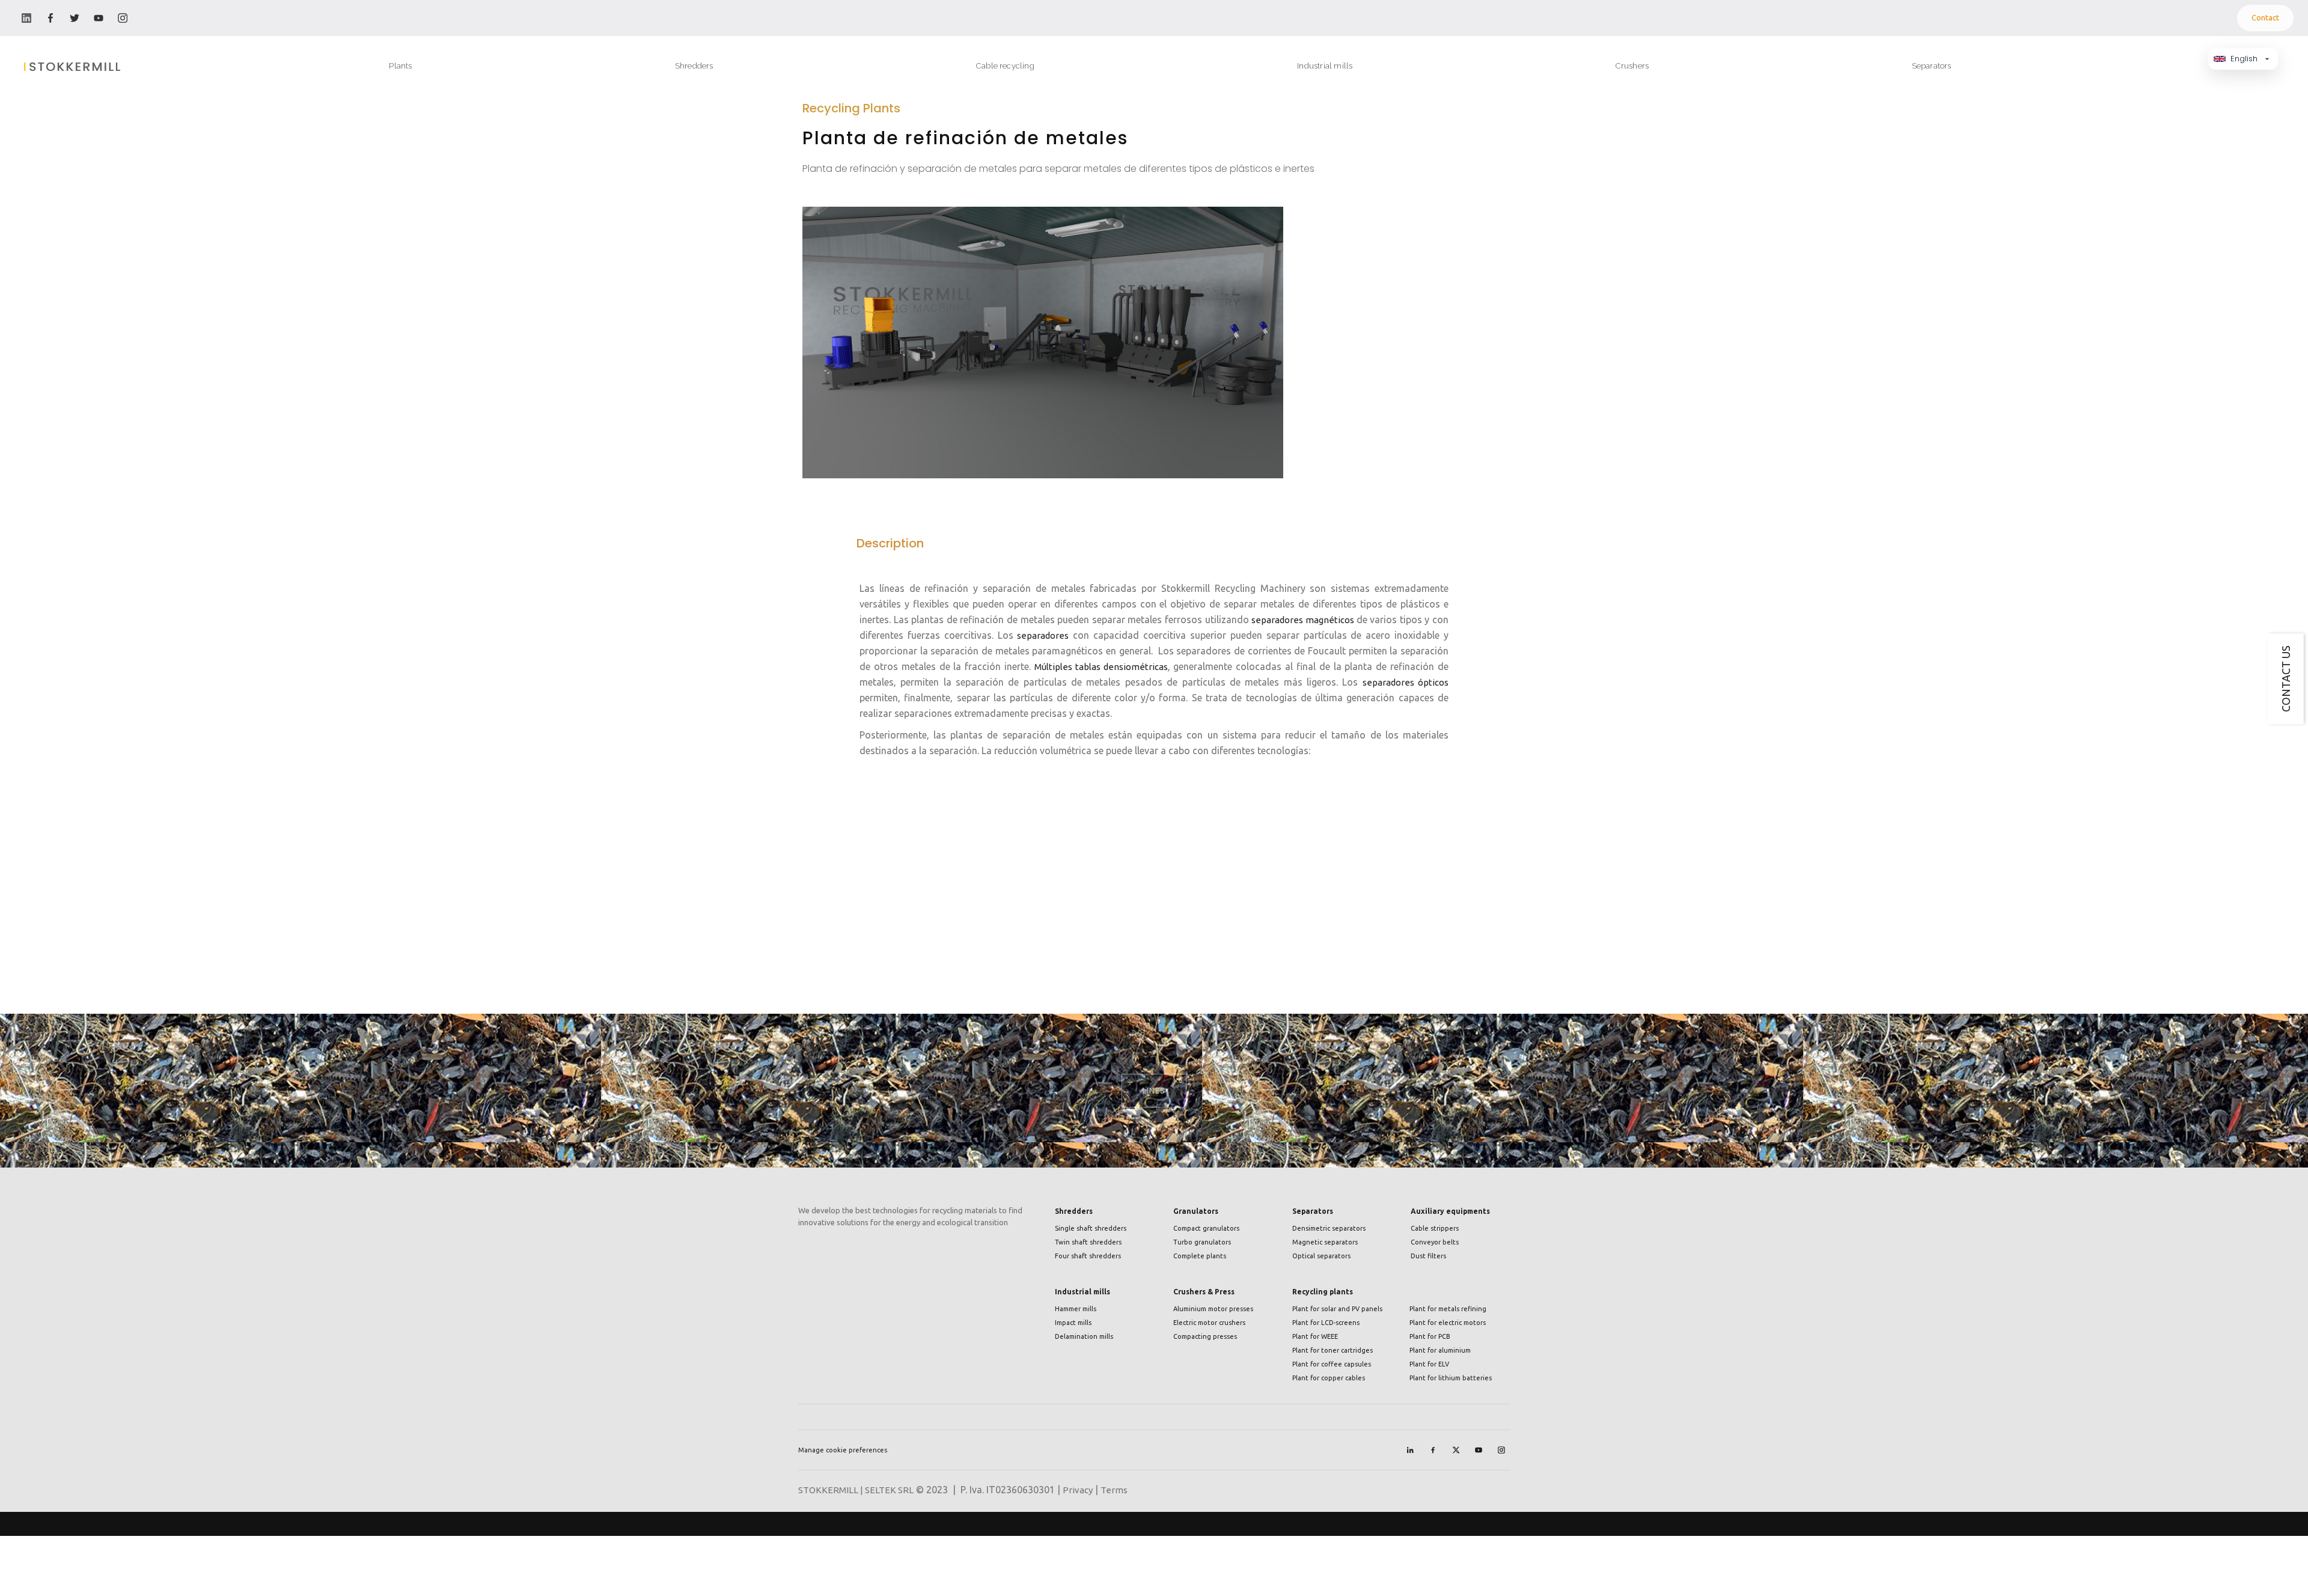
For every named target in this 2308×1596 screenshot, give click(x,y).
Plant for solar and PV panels (1337, 1309)
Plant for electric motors (1448, 1323)
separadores (1043, 635)
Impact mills (1073, 1323)
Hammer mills (1076, 1309)
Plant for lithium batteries (1451, 1378)
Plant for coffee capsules (1332, 1364)
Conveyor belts (1435, 1242)
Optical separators (1321, 1256)
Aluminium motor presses (1213, 1309)
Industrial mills (1082, 1292)
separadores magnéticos (1304, 620)
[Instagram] (1501, 1450)
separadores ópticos (1406, 682)
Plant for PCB (1430, 1336)
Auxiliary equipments (1450, 1211)
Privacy (1078, 1490)
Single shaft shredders (1091, 1228)
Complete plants (1200, 1256)
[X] (1456, 1450)
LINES (1154, 1091)
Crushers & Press (1204, 1292)
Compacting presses (1205, 1336)
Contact (2265, 17)
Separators (1313, 1211)
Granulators (1196, 1211)
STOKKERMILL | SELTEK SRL (856, 1490)
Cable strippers (1435, 1228)
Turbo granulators (1202, 1242)
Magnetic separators (1325, 1242)
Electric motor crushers (1209, 1323)
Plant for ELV (1429, 1364)
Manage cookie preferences (843, 1450)
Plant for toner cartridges (1333, 1350)
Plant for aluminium (1440, 1350)
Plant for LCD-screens (1326, 1323)
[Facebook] (1433, 1450)
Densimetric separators (1329, 1228)
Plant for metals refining (1448, 1309)
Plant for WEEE (1315, 1336)
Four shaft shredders (1088, 1256)
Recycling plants (1323, 1292)
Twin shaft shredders (1088, 1242)
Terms (1114, 1490)
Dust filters (1428, 1256)
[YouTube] (1479, 1450)
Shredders (1074, 1211)
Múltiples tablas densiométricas (1101, 667)
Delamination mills (1084, 1336)
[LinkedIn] (1410, 1450)
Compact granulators (1206, 1228)
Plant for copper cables (1329, 1378)
